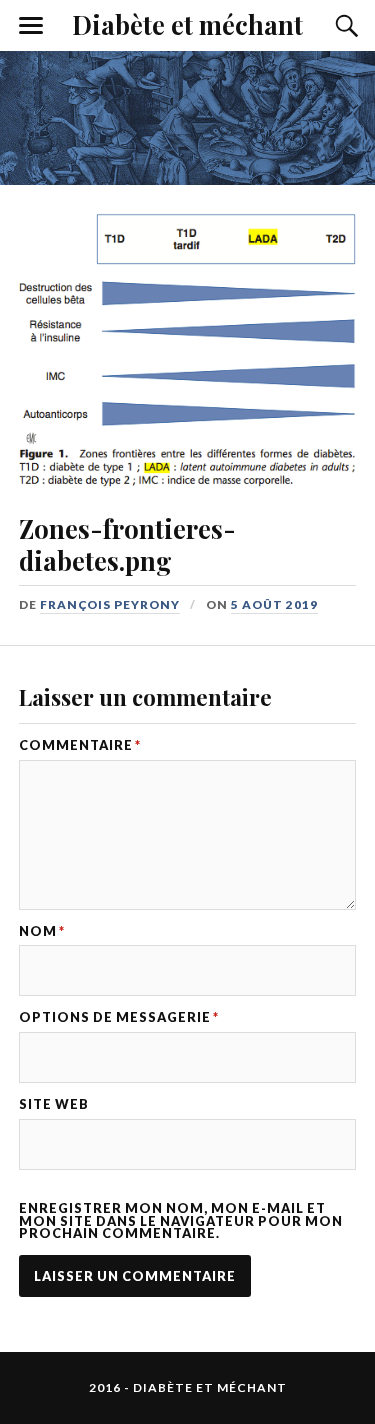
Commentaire (80, 745)
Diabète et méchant (187, 24)
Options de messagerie (119, 1017)
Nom (42, 931)
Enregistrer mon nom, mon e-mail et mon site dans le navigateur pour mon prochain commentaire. (181, 1221)
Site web (54, 1104)
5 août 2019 (274, 604)
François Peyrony (110, 604)
